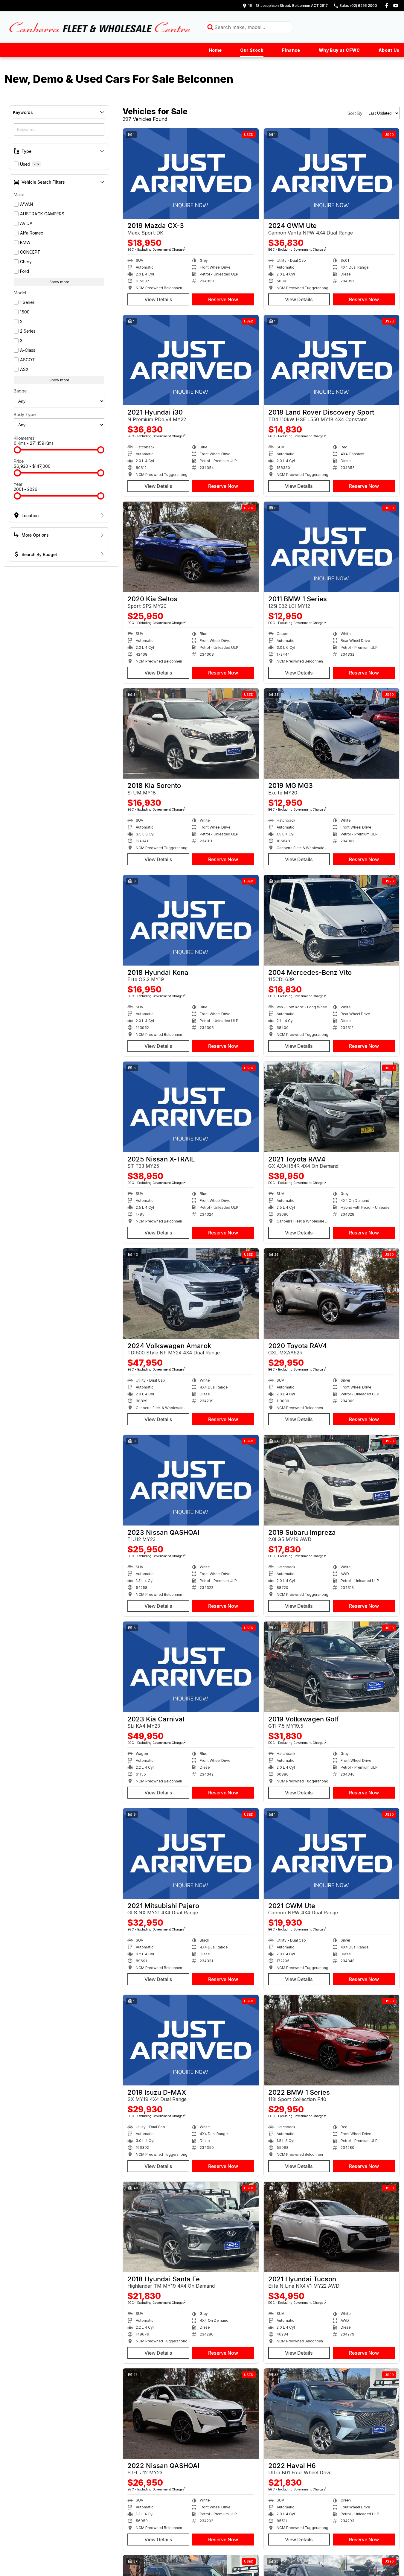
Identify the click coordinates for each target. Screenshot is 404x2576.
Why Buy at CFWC (339, 50)
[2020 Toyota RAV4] (332, 1293)
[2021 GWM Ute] (332, 1853)
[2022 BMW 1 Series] (332, 2040)
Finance (291, 50)
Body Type (25, 414)
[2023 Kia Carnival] (191, 1667)
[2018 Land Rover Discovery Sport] (332, 360)
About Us (389, 50)
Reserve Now (223, 299)
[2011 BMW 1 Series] (332, 547)
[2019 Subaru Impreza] (332, 1480)
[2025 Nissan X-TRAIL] (191, 1107)
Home (215, 50)
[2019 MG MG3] (332, 733)
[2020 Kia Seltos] (191, 547)
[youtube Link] (396, 6)
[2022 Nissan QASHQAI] (191, 2414)
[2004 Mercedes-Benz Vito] (332, 920)
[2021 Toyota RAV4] (332, 1107)
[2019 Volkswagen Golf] (332, 1667)
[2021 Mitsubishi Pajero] (191, 1853)
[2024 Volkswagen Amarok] (191, 1293)
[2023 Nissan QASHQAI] (191, 1480)
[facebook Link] (387, 6)
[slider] (17, 450)
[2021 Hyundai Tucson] (332, 2227)
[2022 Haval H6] (332, 2414)
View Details (158, 299)
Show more (59, 282)
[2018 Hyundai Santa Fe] (191, 2227)
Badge (20, 391)
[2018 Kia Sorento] (191, 733)
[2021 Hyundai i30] (191, 360)
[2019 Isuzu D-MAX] (191, 2040)
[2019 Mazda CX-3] (191, 173)
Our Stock (252, 50)
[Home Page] (100, 27)
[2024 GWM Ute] (332, 173)
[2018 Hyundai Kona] (191, 920)
